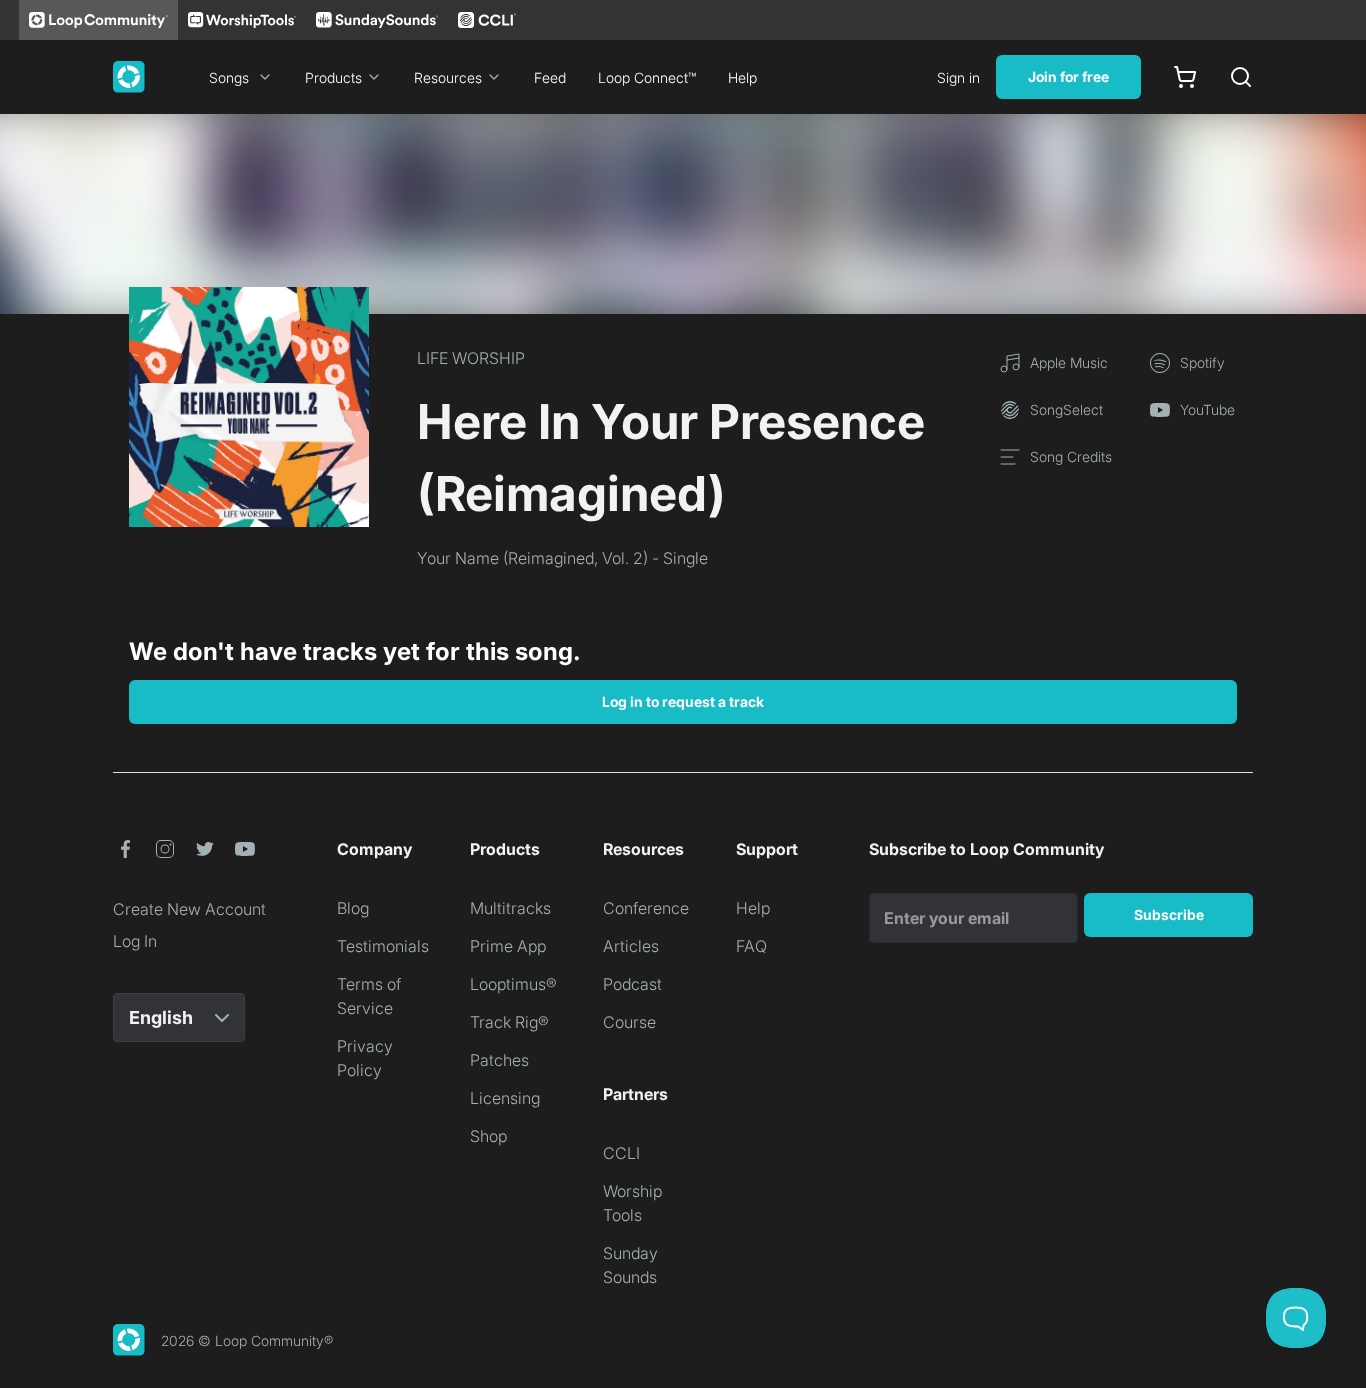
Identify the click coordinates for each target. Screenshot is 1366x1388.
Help (742, 77)
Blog (353, 908)
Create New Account (189, 909)
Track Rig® (509, 1022)
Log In (135, 941)
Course (629, 1022)
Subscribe (1169, 914)
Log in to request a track (683, 701)
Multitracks (510, 908)
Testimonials (383, 946)
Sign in (958, 77)
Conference (646, 908)
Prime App (508, 946)
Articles (631, 946)
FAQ (751, 946)
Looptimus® (513, 984)
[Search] (1241, 77)
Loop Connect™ (647, 77)
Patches (499, 1060)
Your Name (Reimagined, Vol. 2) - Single (562, 558)
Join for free (1068, 76)
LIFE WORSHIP (471, 358)
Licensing (505, 1098)
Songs (229, 77)
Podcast (632, 984)
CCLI (621, 1153)
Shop (488, 1136)
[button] (125, 849)
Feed (550, 77)
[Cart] (1185, 77)
